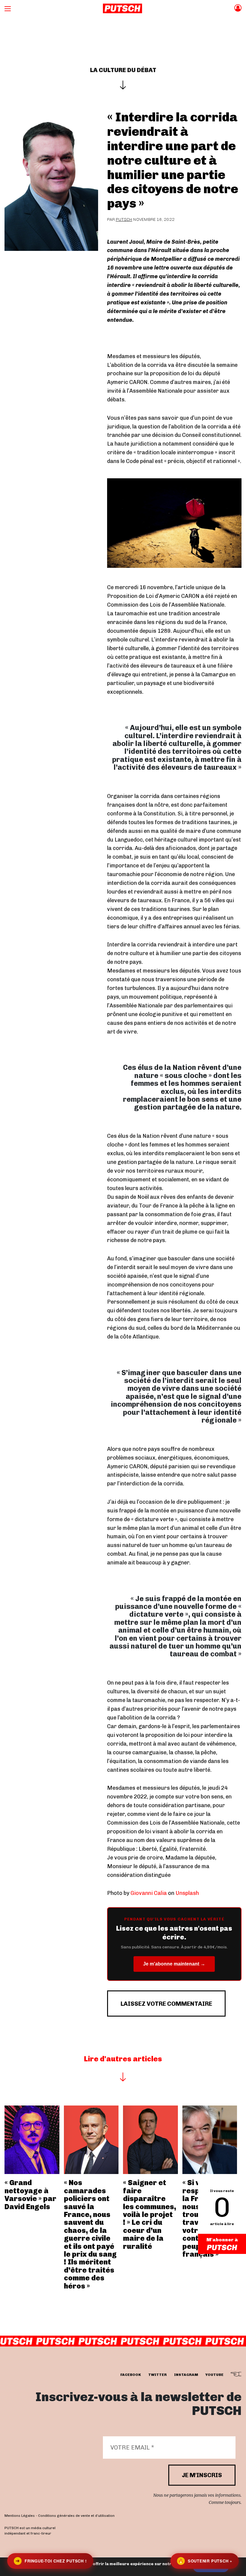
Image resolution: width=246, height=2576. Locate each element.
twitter (157, 2375)
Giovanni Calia (149, 1893)
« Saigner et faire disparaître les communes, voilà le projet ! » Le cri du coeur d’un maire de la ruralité (150, 2214)
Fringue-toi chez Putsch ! (51, 2561)
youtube (214, 2375)
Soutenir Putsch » (205, 2561)
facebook (131, 2375)
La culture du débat (123, 70)
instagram (186, 2375)
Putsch (124, 219)
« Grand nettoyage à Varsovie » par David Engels (30, 2194)
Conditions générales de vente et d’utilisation (76, 2516)
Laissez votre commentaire (166, 2004)
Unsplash (187, 1893)
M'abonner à (222, 2240)
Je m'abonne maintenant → (174, 1964)
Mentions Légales (20, 2516)
